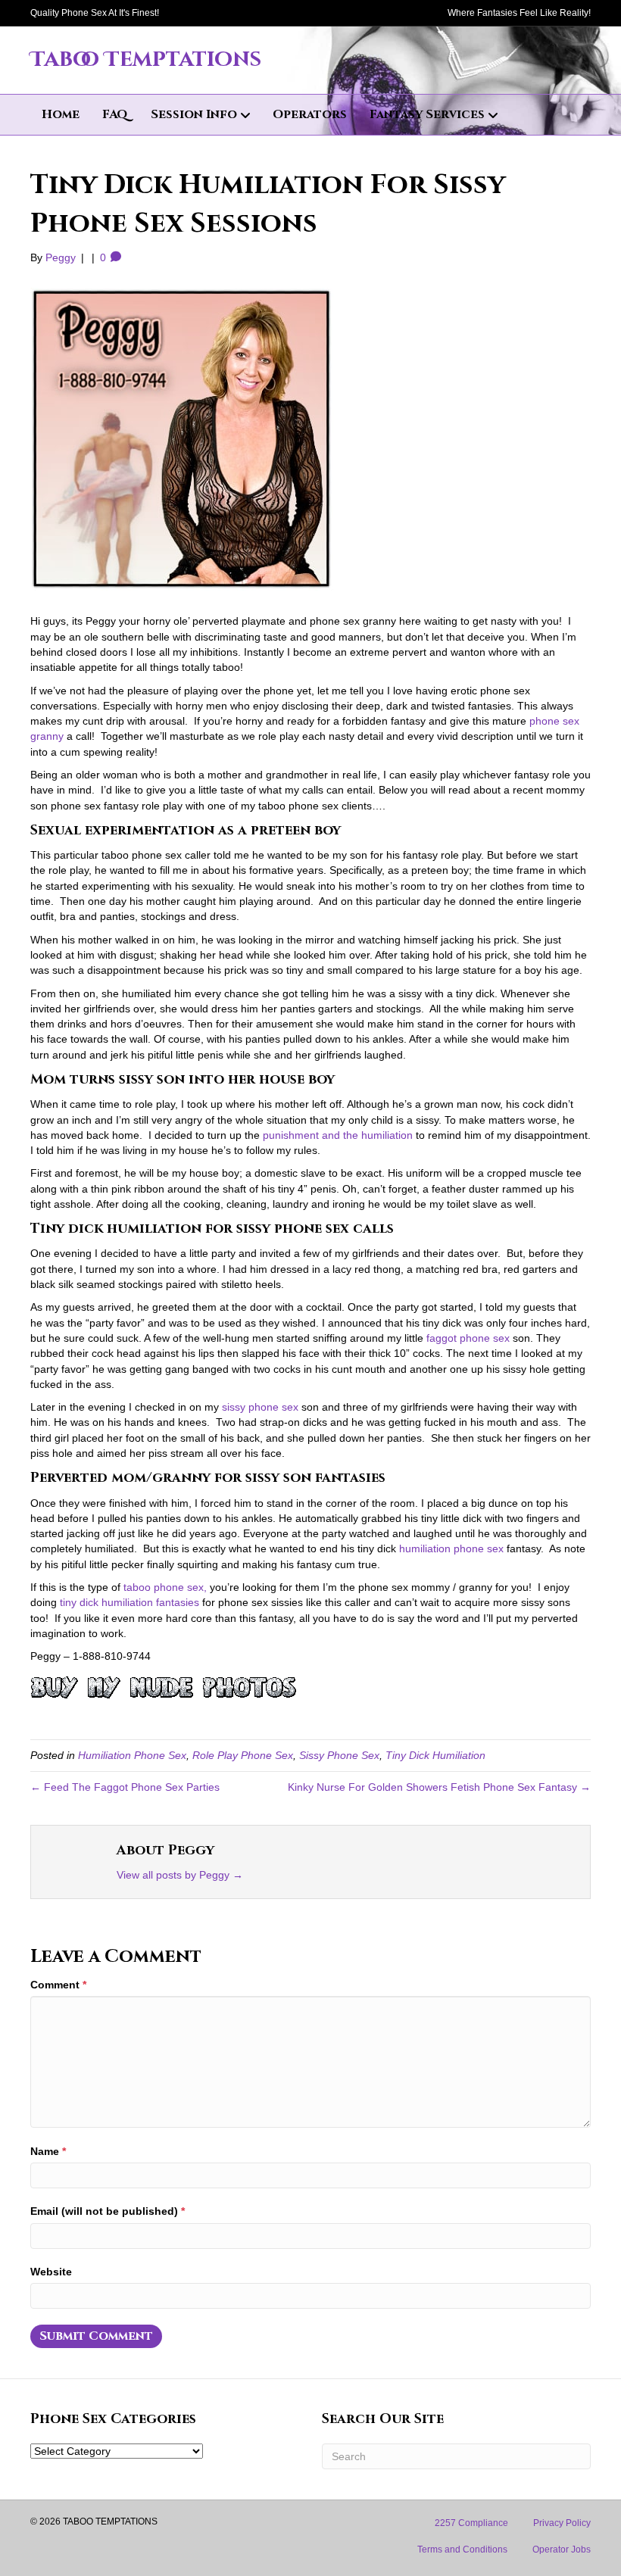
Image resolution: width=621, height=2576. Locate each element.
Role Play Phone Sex (243, 1755)
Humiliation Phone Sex (132, 1755)
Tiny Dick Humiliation (435, 1755)
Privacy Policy (562, 2523)
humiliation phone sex (451, 1548)
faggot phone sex (468, 1338)
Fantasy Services (427, 114)
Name (48, 2151)
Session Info (194, 114)
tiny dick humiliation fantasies (130, 1602)
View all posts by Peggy (180, 1875)
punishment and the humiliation (338, 1135)
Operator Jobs (562, 2549)
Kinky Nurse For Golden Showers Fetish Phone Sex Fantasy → (439, 1787)
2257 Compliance (471, 2523)
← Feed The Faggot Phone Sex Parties (125, 1787)
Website (51, 2272)
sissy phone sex (260, 1407)
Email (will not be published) (108, 2211)
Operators (310, 114)
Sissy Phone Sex (339, 1755)
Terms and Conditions (462, 2549)
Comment (58, 1985)
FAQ (115, 114)
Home (61, 114)
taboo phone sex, (165, 1587)
